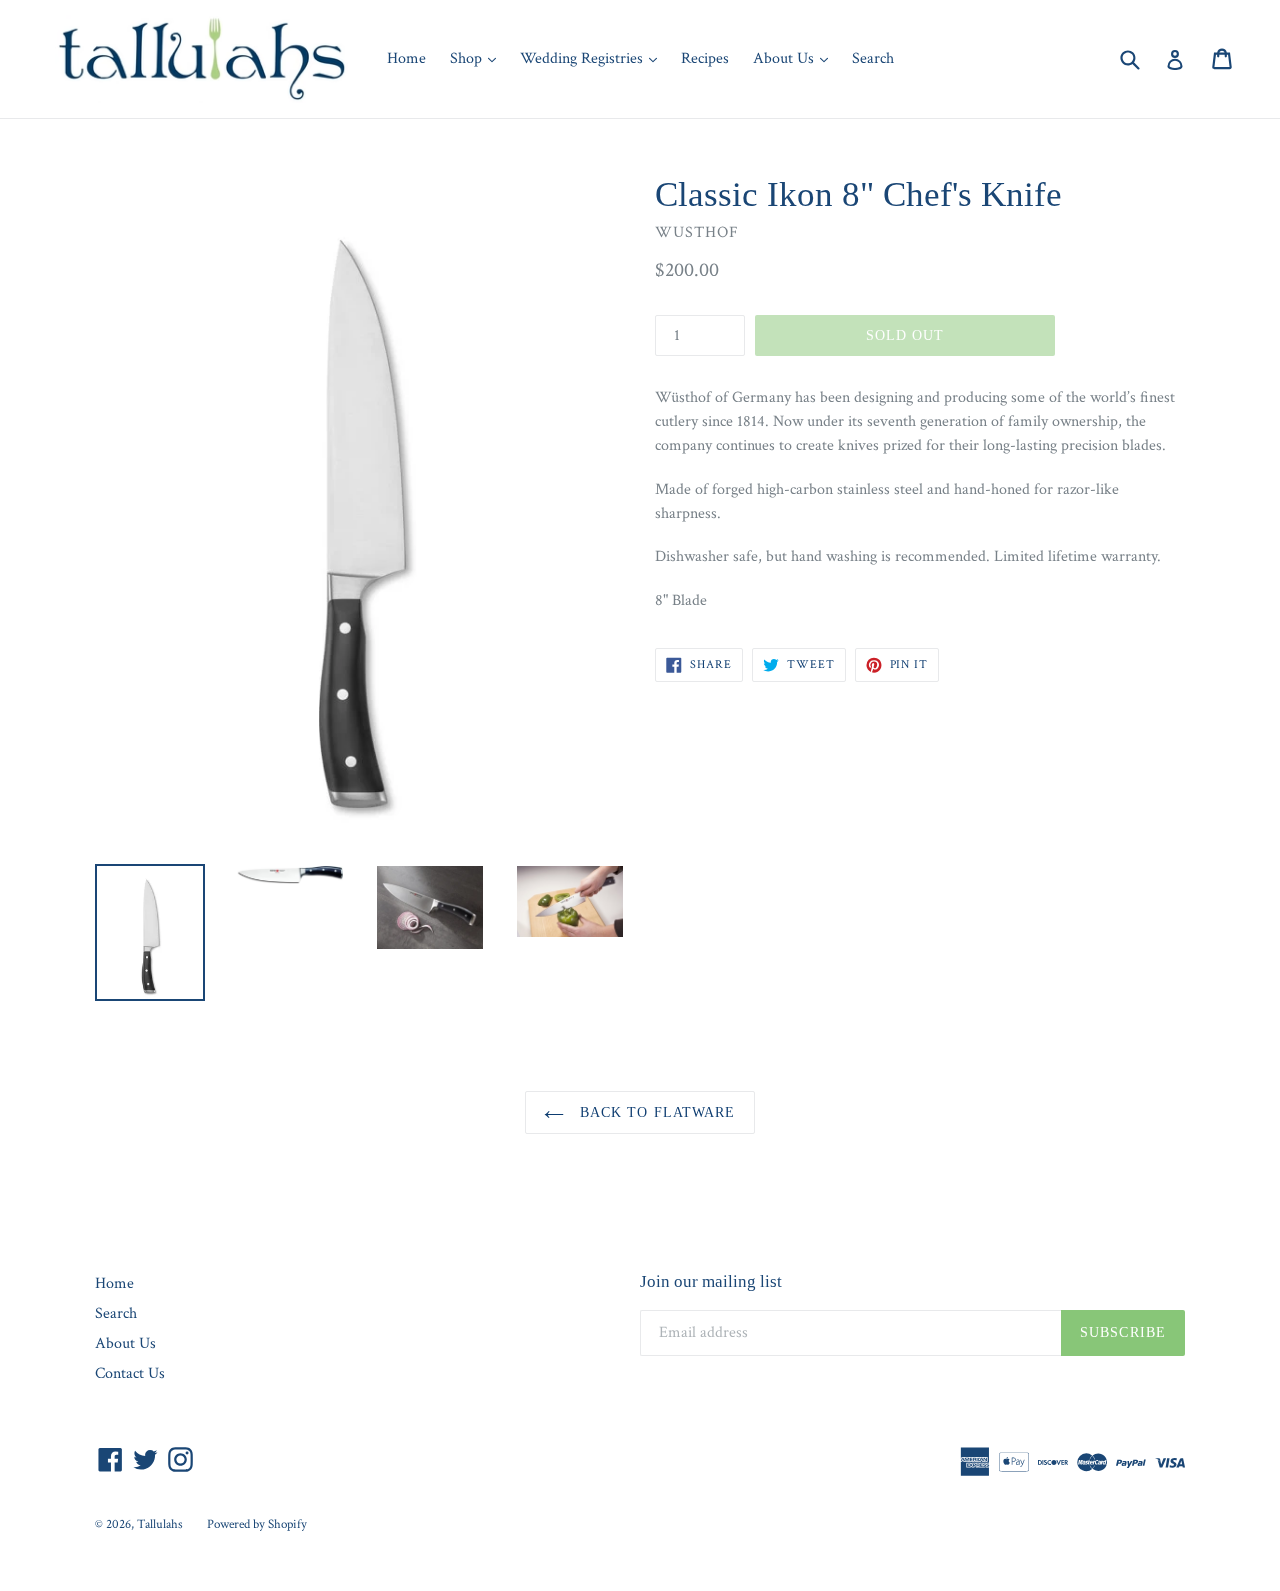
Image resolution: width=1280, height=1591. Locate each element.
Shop (478, 58)
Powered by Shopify (257, 1524)
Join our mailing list (711, 1281)
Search (873, 58)
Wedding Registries (593, 58)
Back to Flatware (654, 1112)
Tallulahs (160, 1524)
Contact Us (130, 1373)
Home (406, 58)
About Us (795, 58)
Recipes (705, 58)
